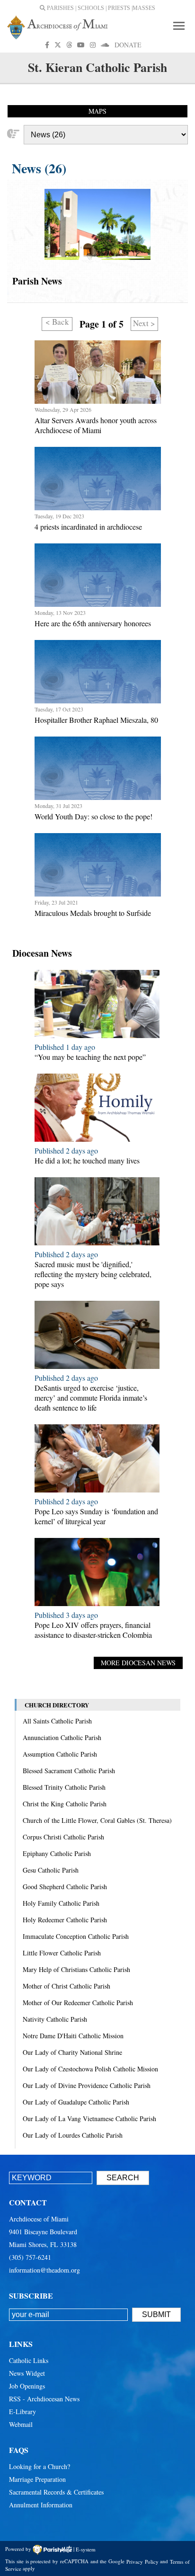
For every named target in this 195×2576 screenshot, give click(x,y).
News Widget (27, 2373)
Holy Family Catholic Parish (61, 1903)
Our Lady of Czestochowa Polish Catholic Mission (90, 2069)
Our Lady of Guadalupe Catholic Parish (76, 2102)
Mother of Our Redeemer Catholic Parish (78, 2003)
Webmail (21, 2424)
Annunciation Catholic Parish (62, 1737)
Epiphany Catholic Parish (57, 1853)
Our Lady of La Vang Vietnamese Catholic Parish (89, 2119)
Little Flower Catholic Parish (62, 1953)
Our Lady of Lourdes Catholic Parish (73, 2135)
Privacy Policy (142, 2561)
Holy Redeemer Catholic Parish (65, 1920)
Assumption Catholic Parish (60, 1754)
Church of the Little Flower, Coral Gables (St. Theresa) (97, 1820)
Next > (144, 323)
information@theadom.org (44, 2270)
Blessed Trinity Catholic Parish (64, 1787)
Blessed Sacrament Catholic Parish (69, 1771)
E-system (86, 2549)
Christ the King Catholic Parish (65, 1804)
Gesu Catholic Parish (51, 1870)
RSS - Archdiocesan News (44, 2399)
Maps (97, 111)
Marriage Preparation (37, 2479)
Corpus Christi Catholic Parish (63, 1837)
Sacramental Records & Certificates (56, 2492)
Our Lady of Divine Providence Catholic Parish (87, 2085)
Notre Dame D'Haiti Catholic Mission (73, 2036)
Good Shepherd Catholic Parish (65, 1887)
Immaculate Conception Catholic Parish (76, 1936)
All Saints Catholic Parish (57, 1721)
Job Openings (27, 2386)
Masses (144, 8)
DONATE (128, 45)
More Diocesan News (138, 1663)
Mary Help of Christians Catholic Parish (76, 1969)
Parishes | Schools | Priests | (89, 8)
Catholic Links (29, 2360)
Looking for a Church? (40, 2466)
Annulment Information (41, 2505)
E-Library (22, 2412)
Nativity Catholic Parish (55, 2019)
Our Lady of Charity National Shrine (72, 2052)
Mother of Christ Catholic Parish (66, 1986)
